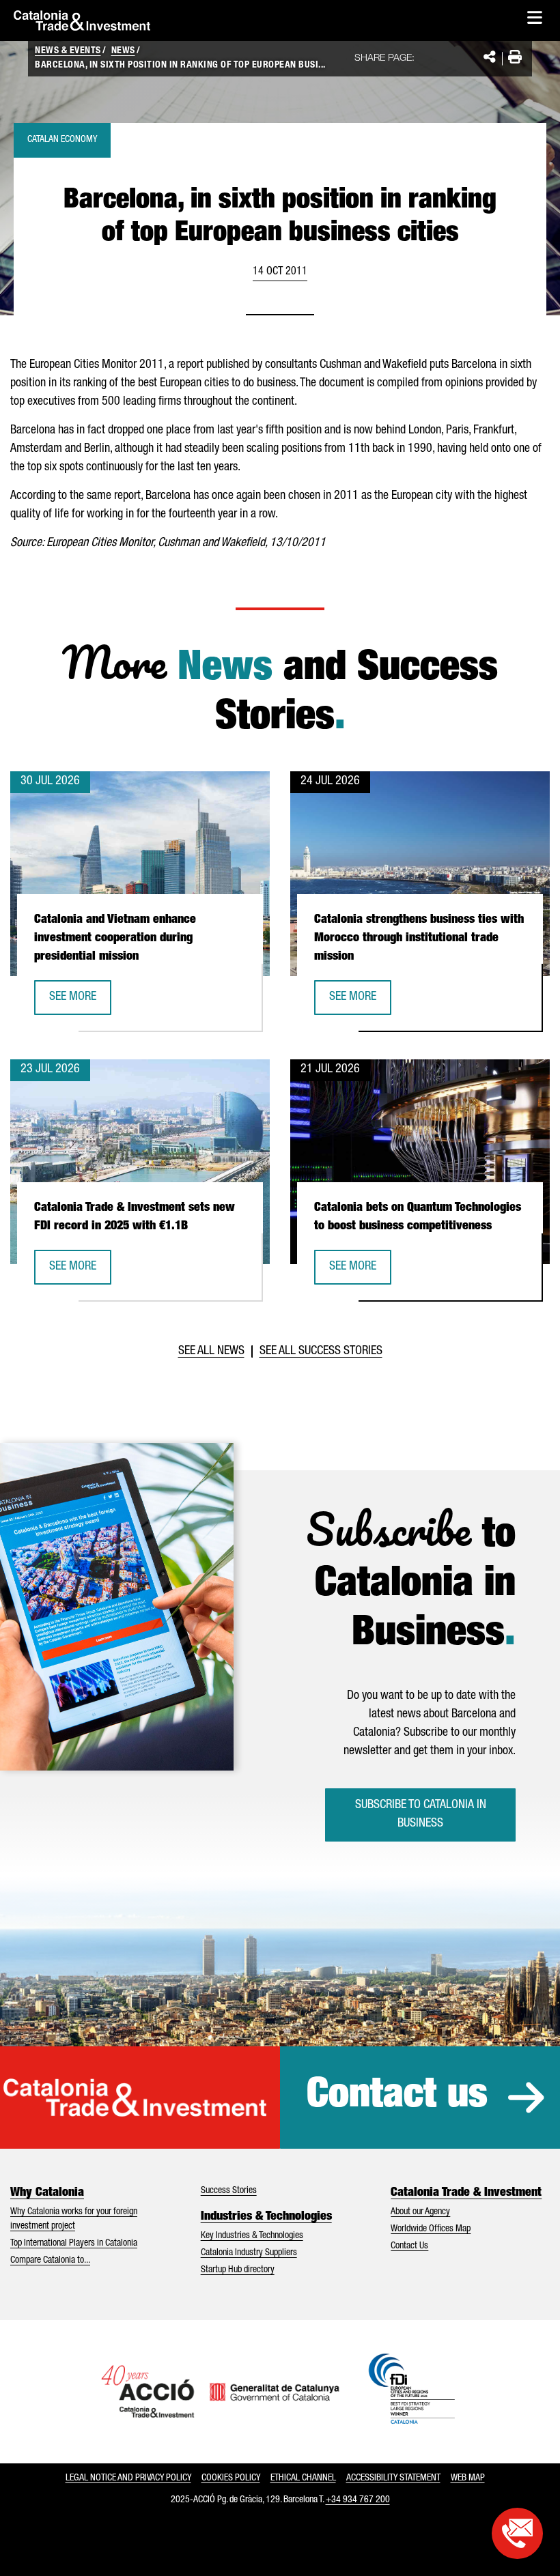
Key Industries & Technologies (252, 2236)
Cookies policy (231, 2478)
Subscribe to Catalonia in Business (421, 1815)
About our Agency (420, 2212)
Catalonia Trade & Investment (466, 2193)
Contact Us (409, 2246)
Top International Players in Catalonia (74, 2244)
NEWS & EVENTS (68, 51)
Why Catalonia (47, 2193)
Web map (468, 2478)
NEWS (123, 51)
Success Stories (229, 2191)
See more (80, 1002)
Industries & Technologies (266, 2217)
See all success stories (321, 1351)
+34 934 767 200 (358, 2500)
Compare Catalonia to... (50, 2261)
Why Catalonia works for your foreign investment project (74, 2219)
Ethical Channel (303, 2478)
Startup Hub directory (238, 2270)
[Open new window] (517, 2533)
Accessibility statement (393, 2478)
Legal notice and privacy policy (128, 2478)
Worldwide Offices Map (431, 2229)
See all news (211, 1351)
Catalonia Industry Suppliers (249, 2253)
